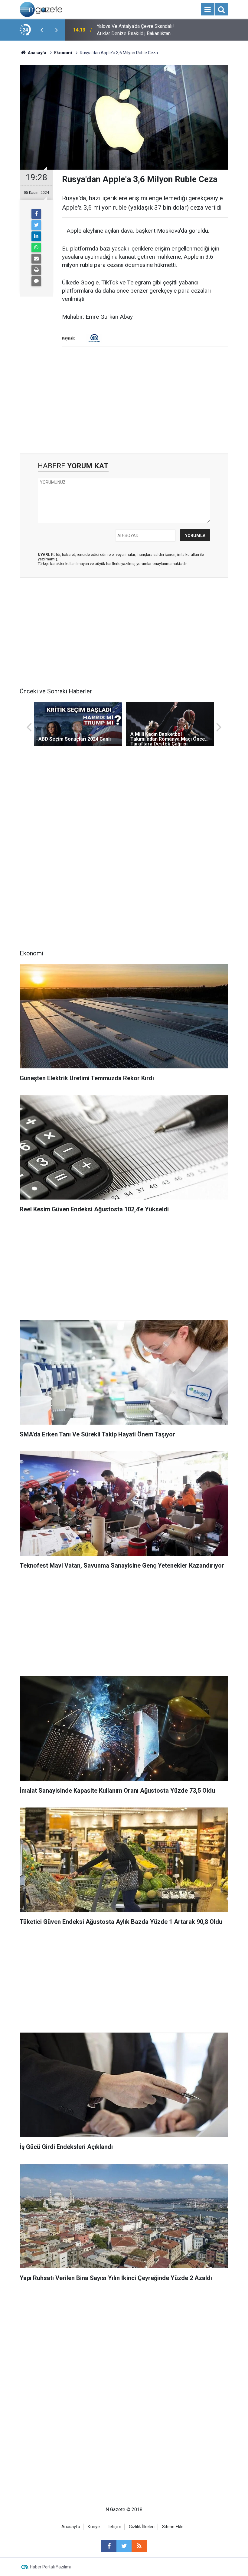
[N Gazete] (41, 9)
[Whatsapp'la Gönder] (36, 247)
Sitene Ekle (173, 2527)
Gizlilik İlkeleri (142, 2527)
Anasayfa (71, 2527)
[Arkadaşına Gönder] (36, 259)
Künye (94, 2527)
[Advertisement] (124, 402)
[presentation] (41, 30)
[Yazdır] (36, 270)
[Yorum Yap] (36, 281)
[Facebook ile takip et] (109, 2546)
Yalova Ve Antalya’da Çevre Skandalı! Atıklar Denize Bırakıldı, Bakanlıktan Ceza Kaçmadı (135, 30)
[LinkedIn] (36, 236)
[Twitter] (36, 225)
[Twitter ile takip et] (124, 2546)
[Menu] (207, 10)
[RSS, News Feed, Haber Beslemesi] (139, 2546)
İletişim (114, 2527)
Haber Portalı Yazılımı (50, 2567)
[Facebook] (36, 214)
